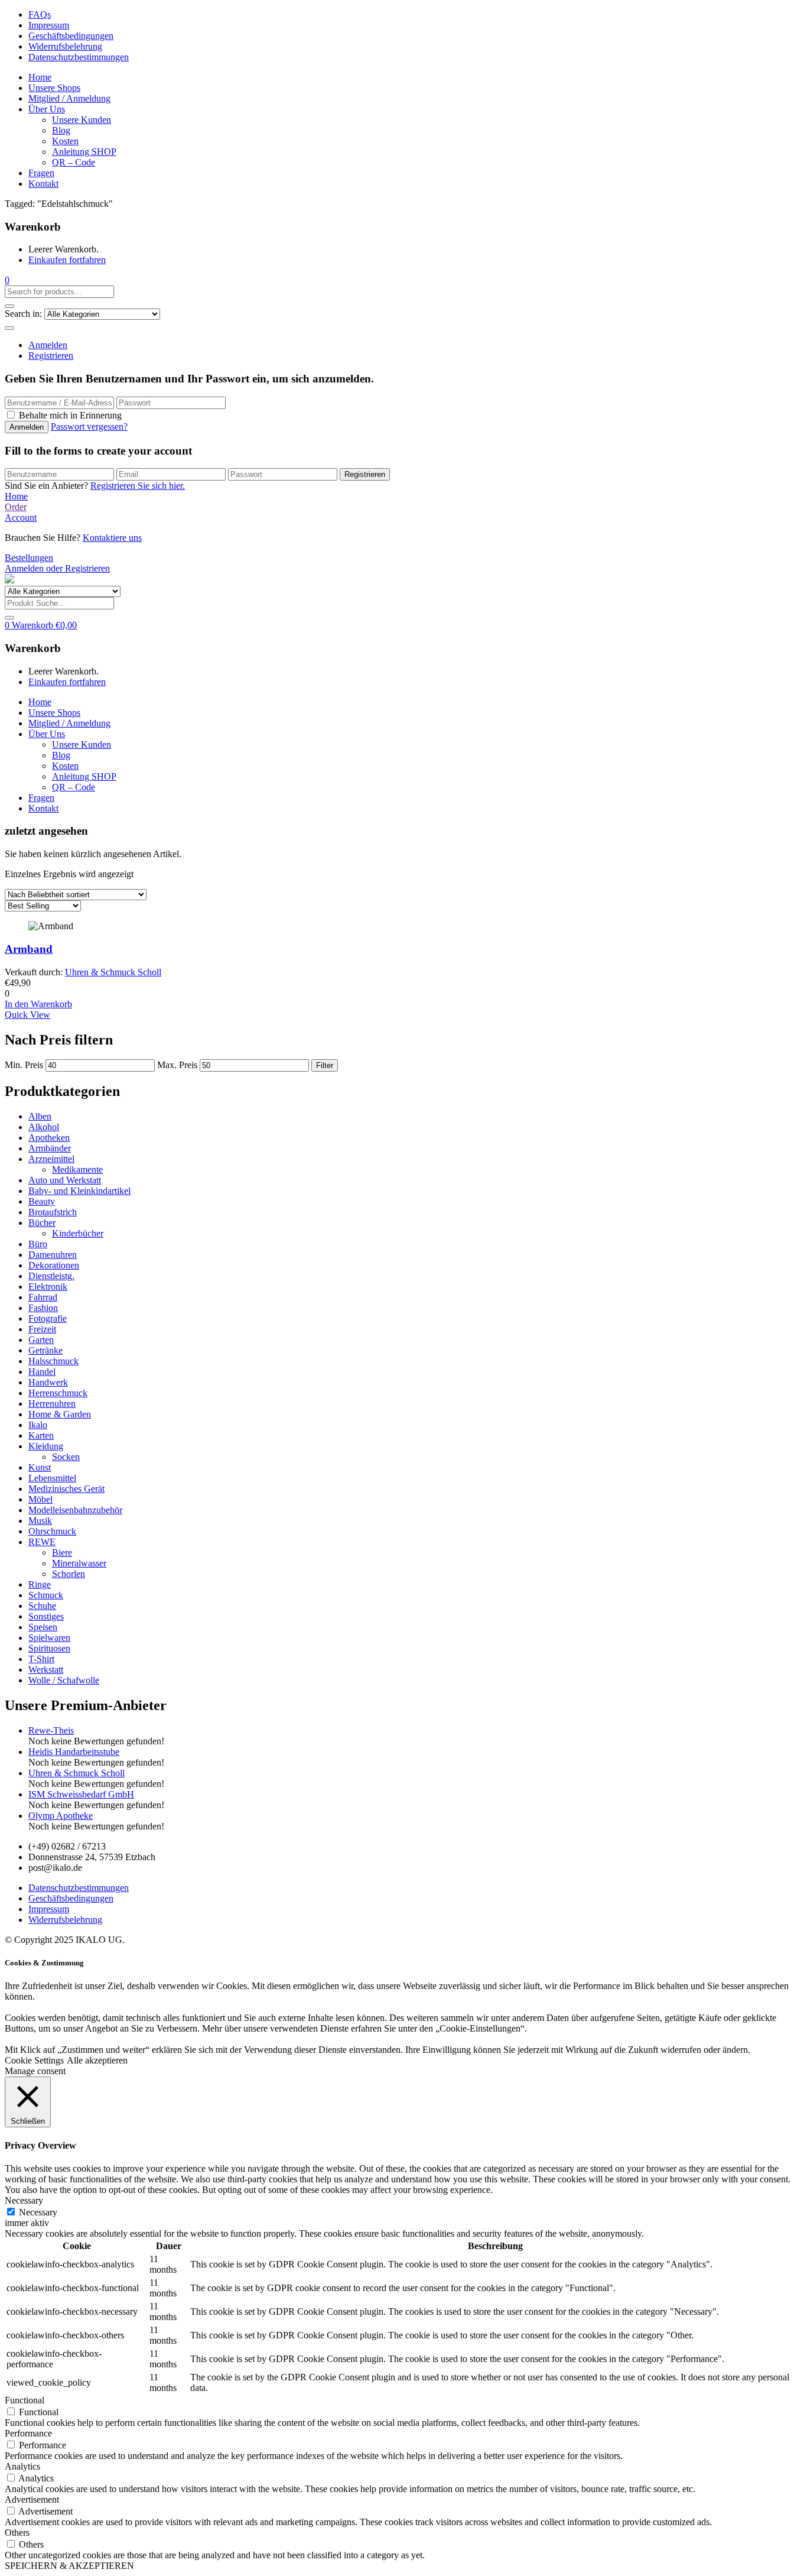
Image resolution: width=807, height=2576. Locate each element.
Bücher (42, 1223)
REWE (42, 1542)
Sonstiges (46, 1616)
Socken (66, 1457)
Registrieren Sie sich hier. (138, 486)
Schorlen (69, 1574)
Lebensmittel (52, 1478)
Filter (325, 1065)
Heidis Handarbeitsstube (74, 1752)
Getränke (45, 1350)
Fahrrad (43, 1297)
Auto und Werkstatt (65, 1180)
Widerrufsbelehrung (65, 46)
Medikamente (77, 1169)
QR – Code (74, 162)
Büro (38, 1244)
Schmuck (46, 1595)
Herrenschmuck (58, 1393)
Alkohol (44, 1127)
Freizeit (42, 1329)
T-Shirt (41, 1659)
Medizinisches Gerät (66, 1489)
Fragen (41, 173)
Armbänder (50, 1148)
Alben (40, 1116)
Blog (61, 130)
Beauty (42, 1201)
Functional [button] (25, 2400)
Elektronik (48, 1287)
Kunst (40, 1467)
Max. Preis (177, 1065)
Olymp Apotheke (61, 1816)
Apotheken (49, 1138)
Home (40, 77)
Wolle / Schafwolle (64, 1680)
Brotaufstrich (53, 1212)
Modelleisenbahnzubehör (75, 1510)
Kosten (65, 141)
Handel (42, 1372)
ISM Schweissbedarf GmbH (81, 1794)
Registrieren (51, 356)
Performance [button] (28, 2433)
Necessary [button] (24, 2200)
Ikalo (38, 1425)
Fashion (43, 1308)
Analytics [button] (22, 2466)
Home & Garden (60, 1414)
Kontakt (43, 184)
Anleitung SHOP (84, 152)
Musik (40, 1521)
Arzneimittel (51, 1159)
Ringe (40, 1584)
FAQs (40, 14)
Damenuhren (53, 1255)
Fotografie (48, 1318)
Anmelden (48, 345)
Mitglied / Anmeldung (69, 98)
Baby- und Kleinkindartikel (79, 1191)
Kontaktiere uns (112, 538)
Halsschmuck (53, 1361)
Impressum (49, 25)
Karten (41, 1435)
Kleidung (46, 1446)
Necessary (38, 2212)
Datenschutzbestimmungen (79, 57)
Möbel (40, 1499)
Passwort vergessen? (89, 426)
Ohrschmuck (52, 1531)
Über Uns (47, 109)
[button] (7, 280)
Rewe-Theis (51, 1730)
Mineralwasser (79, 1563)
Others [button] (17, 2533)
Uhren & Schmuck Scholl (113, 972)
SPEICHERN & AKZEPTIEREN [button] (69, 2566)
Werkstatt (46, 1670)
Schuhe (42, 1606)
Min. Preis (24, 1065)
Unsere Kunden (82, 120)
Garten (41, 1340)
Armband (29, 949)
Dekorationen (54, 1265)
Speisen (43, 1627)
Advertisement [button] (32, 2499)
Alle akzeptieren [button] (97, 2060)
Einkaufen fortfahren (67, 260)
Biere (62, 1553)
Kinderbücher (78, 1233)
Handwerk (48, 1382)
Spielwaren (49, 1638)
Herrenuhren (52, 1404)
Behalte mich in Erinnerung (70, 415)
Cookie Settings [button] (34, 2060)
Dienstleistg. (51, 1276)
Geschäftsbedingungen (71, 36)
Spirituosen (49, 1648)
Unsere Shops (54, 88)
